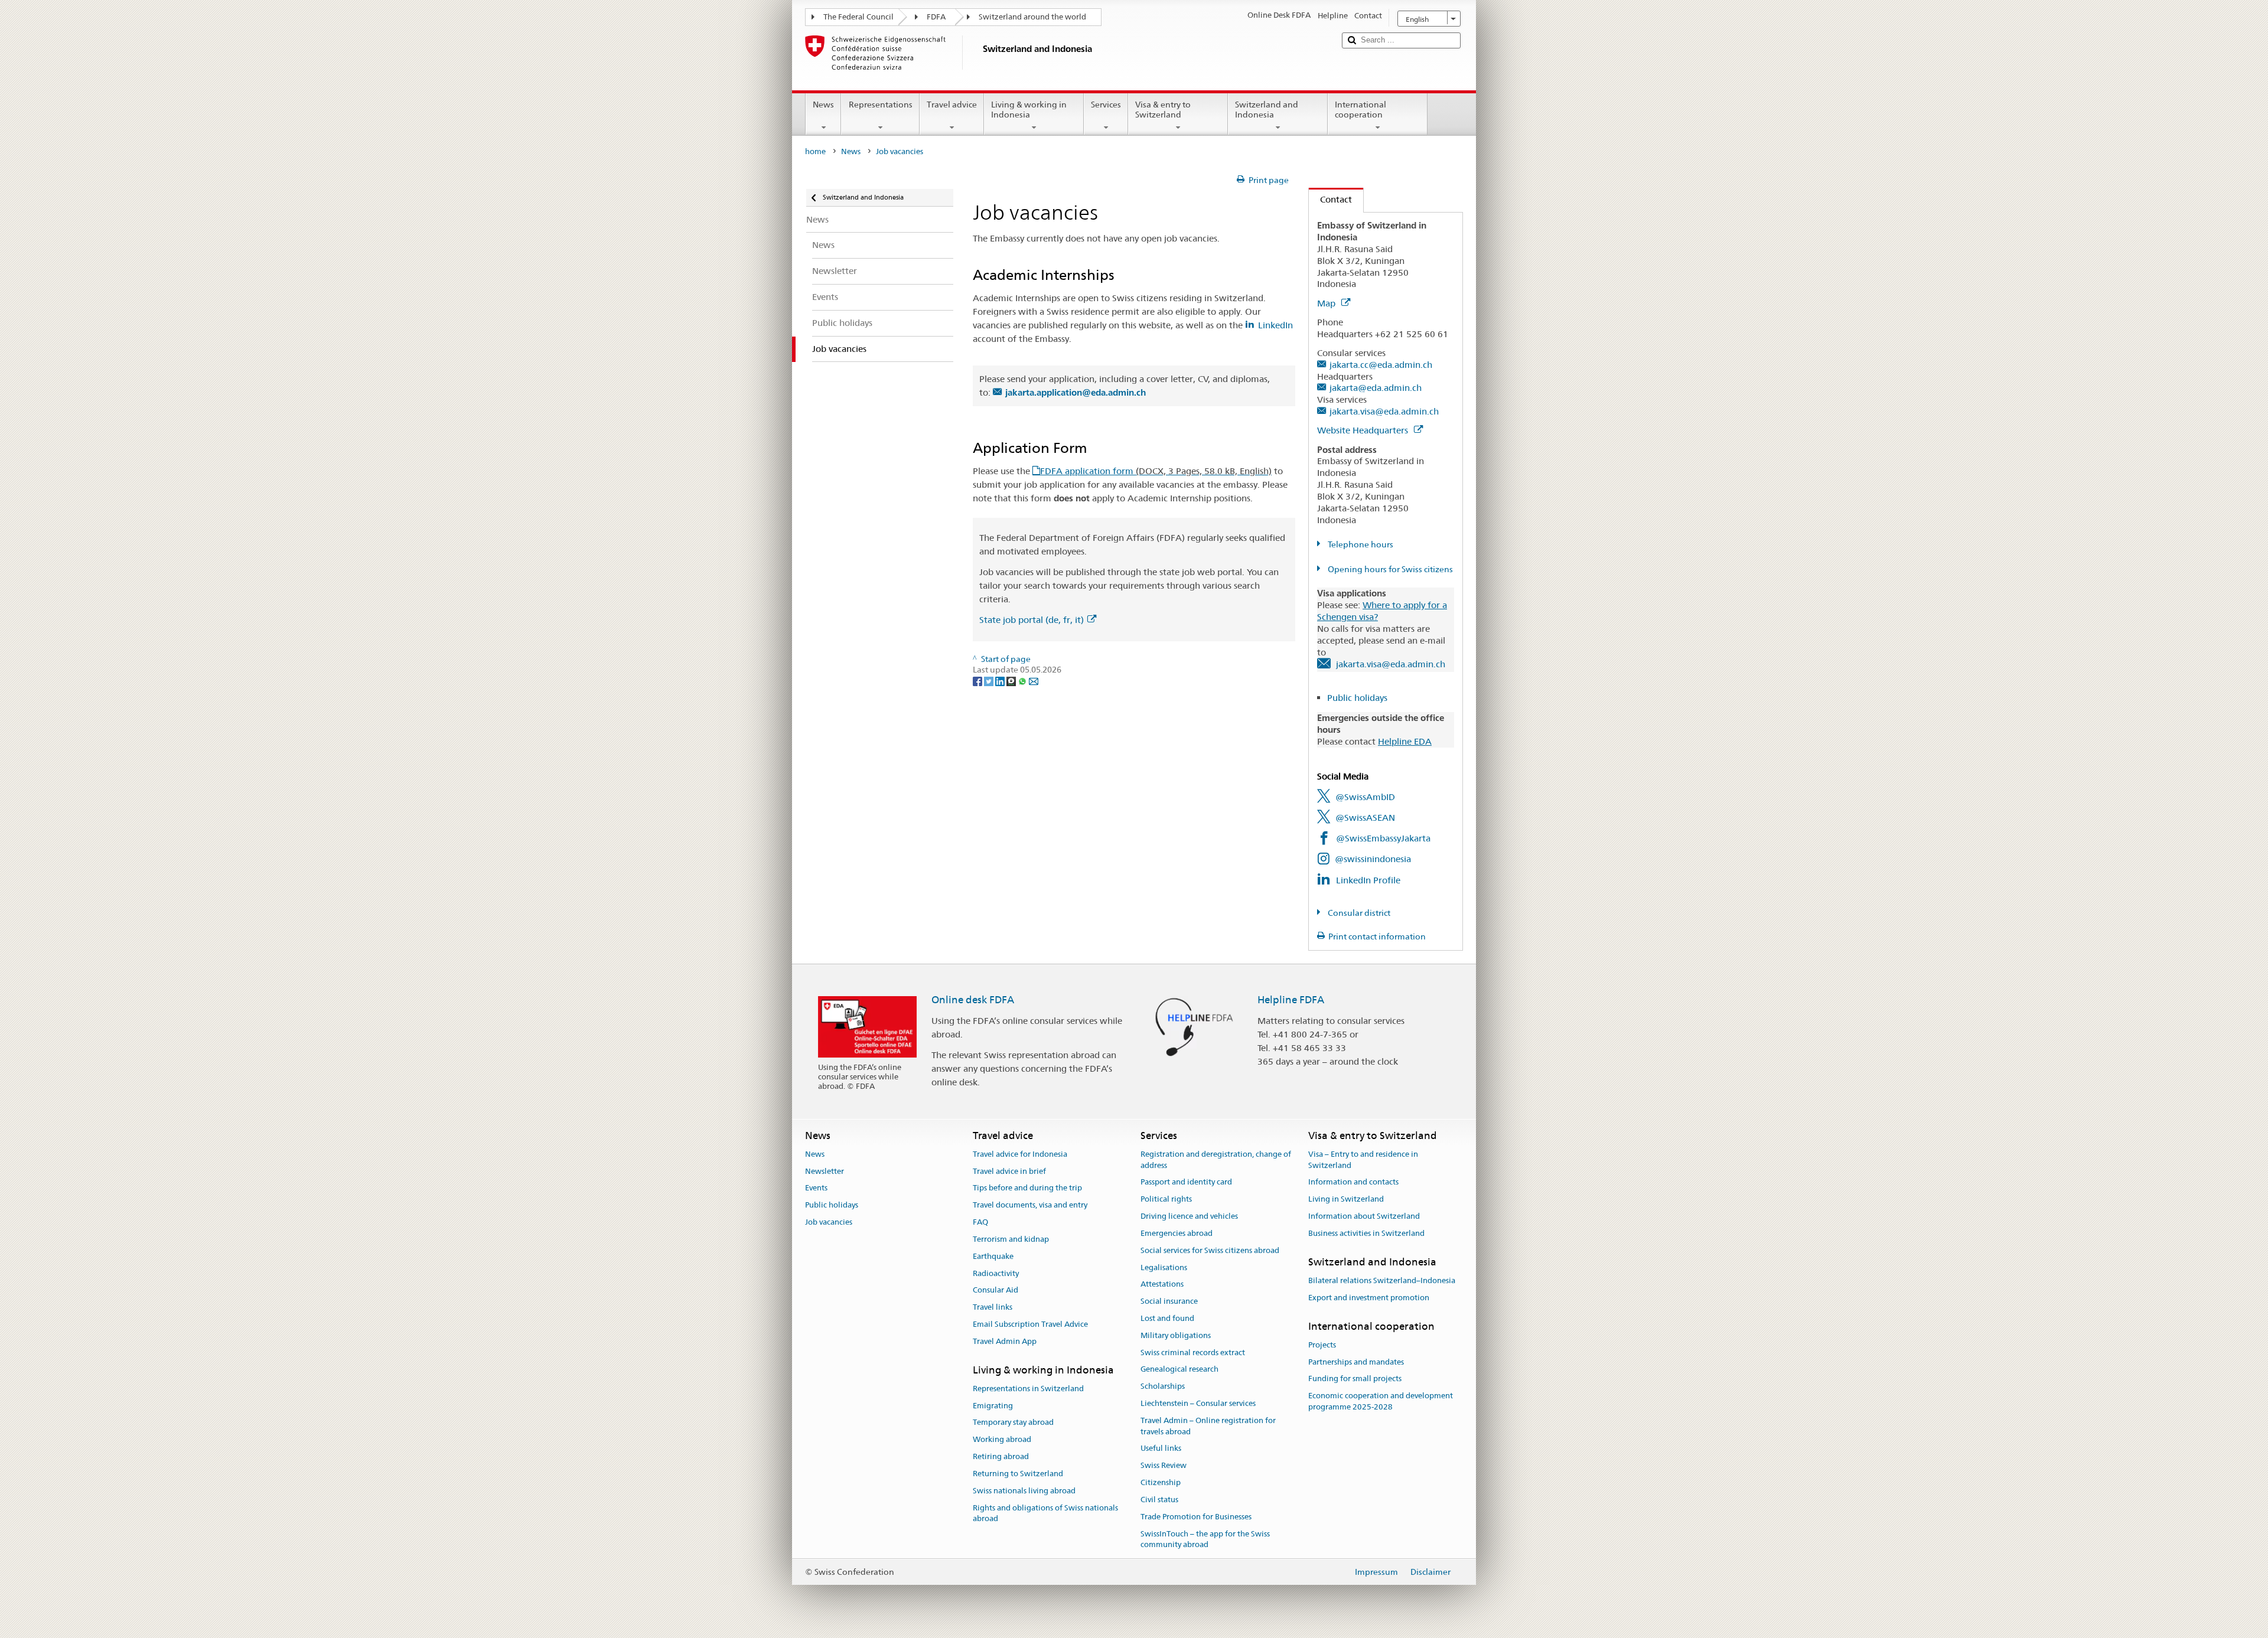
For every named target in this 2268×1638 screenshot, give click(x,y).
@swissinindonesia (1373, 859)
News (823, 105)
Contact (1330, 199)
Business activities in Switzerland (1366, 1233)
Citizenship (1161, 1482)
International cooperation (1361, 110)
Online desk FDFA (973, 1000)
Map (1327, 303)
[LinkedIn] (1001, 681)
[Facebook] (978, 681)
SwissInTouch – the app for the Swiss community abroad (1205, 1539)
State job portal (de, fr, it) (1032, 620)
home (815, 151)
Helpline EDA (1405, 741)
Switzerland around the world (1032, 17)
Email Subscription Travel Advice (1030, 1324)
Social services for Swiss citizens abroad (1210, 1250)
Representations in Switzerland (1028, 1389)
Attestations (1162, 1285)
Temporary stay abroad (1013, 1423)
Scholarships (1163, 1386)
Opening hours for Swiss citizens (1389, 569)
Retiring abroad (1001, 1456)
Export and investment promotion (1369, 1298)
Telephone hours (1360, 544)
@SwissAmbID (1365, 797)
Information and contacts (1353, 1182)
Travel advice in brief (1009, 1171)
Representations (881, 105)
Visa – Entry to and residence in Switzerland (1363, 1160)
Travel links (993, 1307)
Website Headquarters (1364, 430)
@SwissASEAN (1365, 818)
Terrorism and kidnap (1011, 1239)
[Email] (1034, 681)
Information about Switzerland (1364, 1216)
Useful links (1161, 1449)
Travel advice (952, 105)
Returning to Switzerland (1018, 1474)
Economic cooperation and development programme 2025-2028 (1381, 1402)
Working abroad (1002, 1440)
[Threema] (1012, 681)
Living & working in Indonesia (1029, 110)
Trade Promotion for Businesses (1196, 1517)
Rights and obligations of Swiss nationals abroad (1045, 1513)
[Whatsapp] (1023, 681)
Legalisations (1164, 1267)
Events (816, 1188)
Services (1106, 105)
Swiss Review (1164, 1466)
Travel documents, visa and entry (1030, 1205)
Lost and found (1167, 1318)
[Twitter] (990, 681)
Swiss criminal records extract (1193, 1353)
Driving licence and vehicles (1189, 1216)
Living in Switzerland (1346, 1200)
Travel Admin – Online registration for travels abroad (1208, 1426)
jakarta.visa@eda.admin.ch (1384, 411)
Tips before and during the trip (1027, 1188)
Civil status (1159, 1500)
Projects (1322, 1345)
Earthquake (993, 1256)
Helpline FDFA (1291, 1000)
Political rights (1166, 1200)
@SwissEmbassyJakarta (1383, 838)
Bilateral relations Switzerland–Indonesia (1382, 1280)
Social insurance (1169, 1301)
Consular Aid (995, 1291)
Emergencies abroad (1177, 1233)
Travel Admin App (1005, 1341)
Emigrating (993, 1406)
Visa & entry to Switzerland (1163, 110)
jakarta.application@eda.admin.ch (1076, 392)
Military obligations (1176, 1335)
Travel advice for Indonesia (1020, 1154)
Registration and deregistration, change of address (1216, 1160)
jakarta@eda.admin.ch (1376, 388)
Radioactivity (996, 1273)
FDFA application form (1156, 471)
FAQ (980, 1222)
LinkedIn (1275, 325)
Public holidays (1357, 698)
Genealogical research (1179, 1370)
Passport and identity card (1186, 1182)
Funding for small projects (1355, 1379)
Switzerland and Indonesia (1267, 110)
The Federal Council (858, 17)
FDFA (936, 17)
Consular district (1358, 913)
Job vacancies (829, 1222)
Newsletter (825, 1171)
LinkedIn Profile (1368, 880)
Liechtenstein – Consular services (1198, 1403)
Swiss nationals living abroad (1024, 1491)
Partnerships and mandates (1356, 1362)
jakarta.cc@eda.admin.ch (1381, 365)
